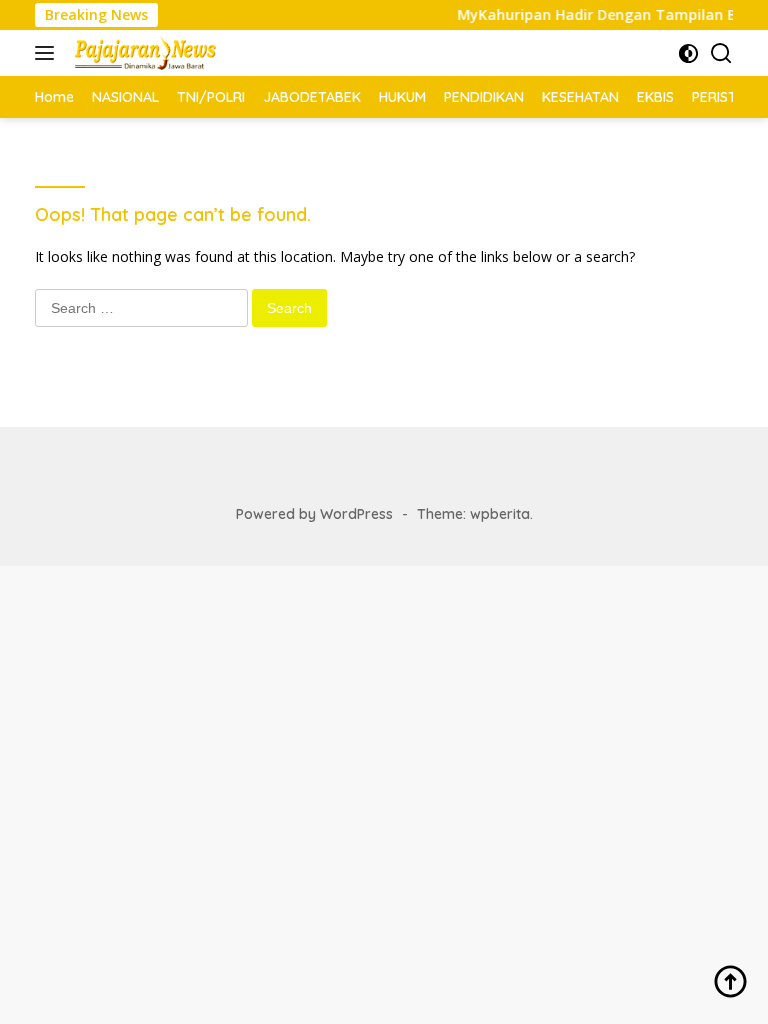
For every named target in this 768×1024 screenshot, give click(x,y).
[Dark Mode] (688, 53)
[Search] (721, 53)
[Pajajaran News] (142, 53)
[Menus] (48, 53)
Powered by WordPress (314, 514)
